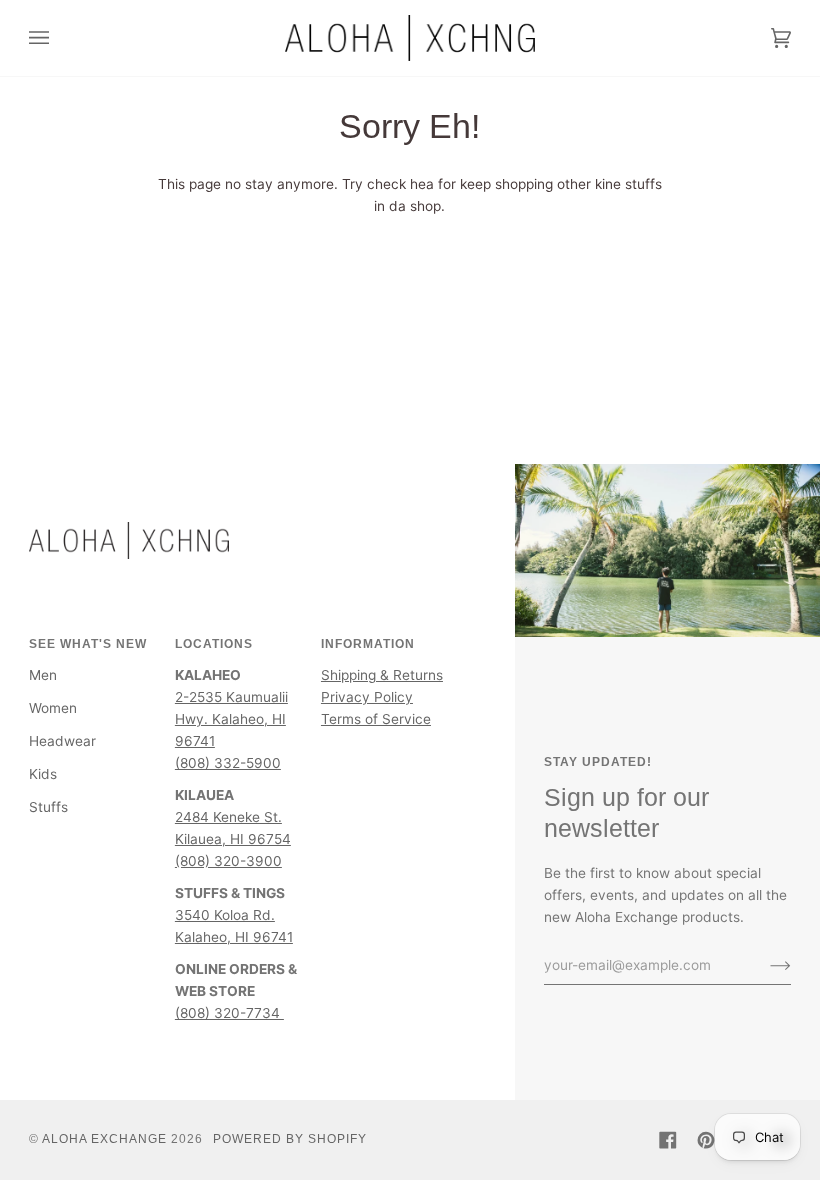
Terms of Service (376, 719)
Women (53, 708)
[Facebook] (668, 1140)
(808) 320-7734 (229, 1013)
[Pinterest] (706, 1140)
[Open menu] (59, 38)
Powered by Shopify (290, 1139)
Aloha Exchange (104, 1139)
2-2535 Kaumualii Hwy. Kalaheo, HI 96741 (231, 719)
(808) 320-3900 (228, 861)
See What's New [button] (88, 644)
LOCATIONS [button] (214, 644)
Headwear (62, 741)
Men (43, 675)
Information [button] (368, 644)
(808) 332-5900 (228, 763)
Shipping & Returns (382, 675)
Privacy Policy (367, 697)
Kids (43, 774)
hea (422, 184)
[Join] (764, 965)
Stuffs (48, 807)
